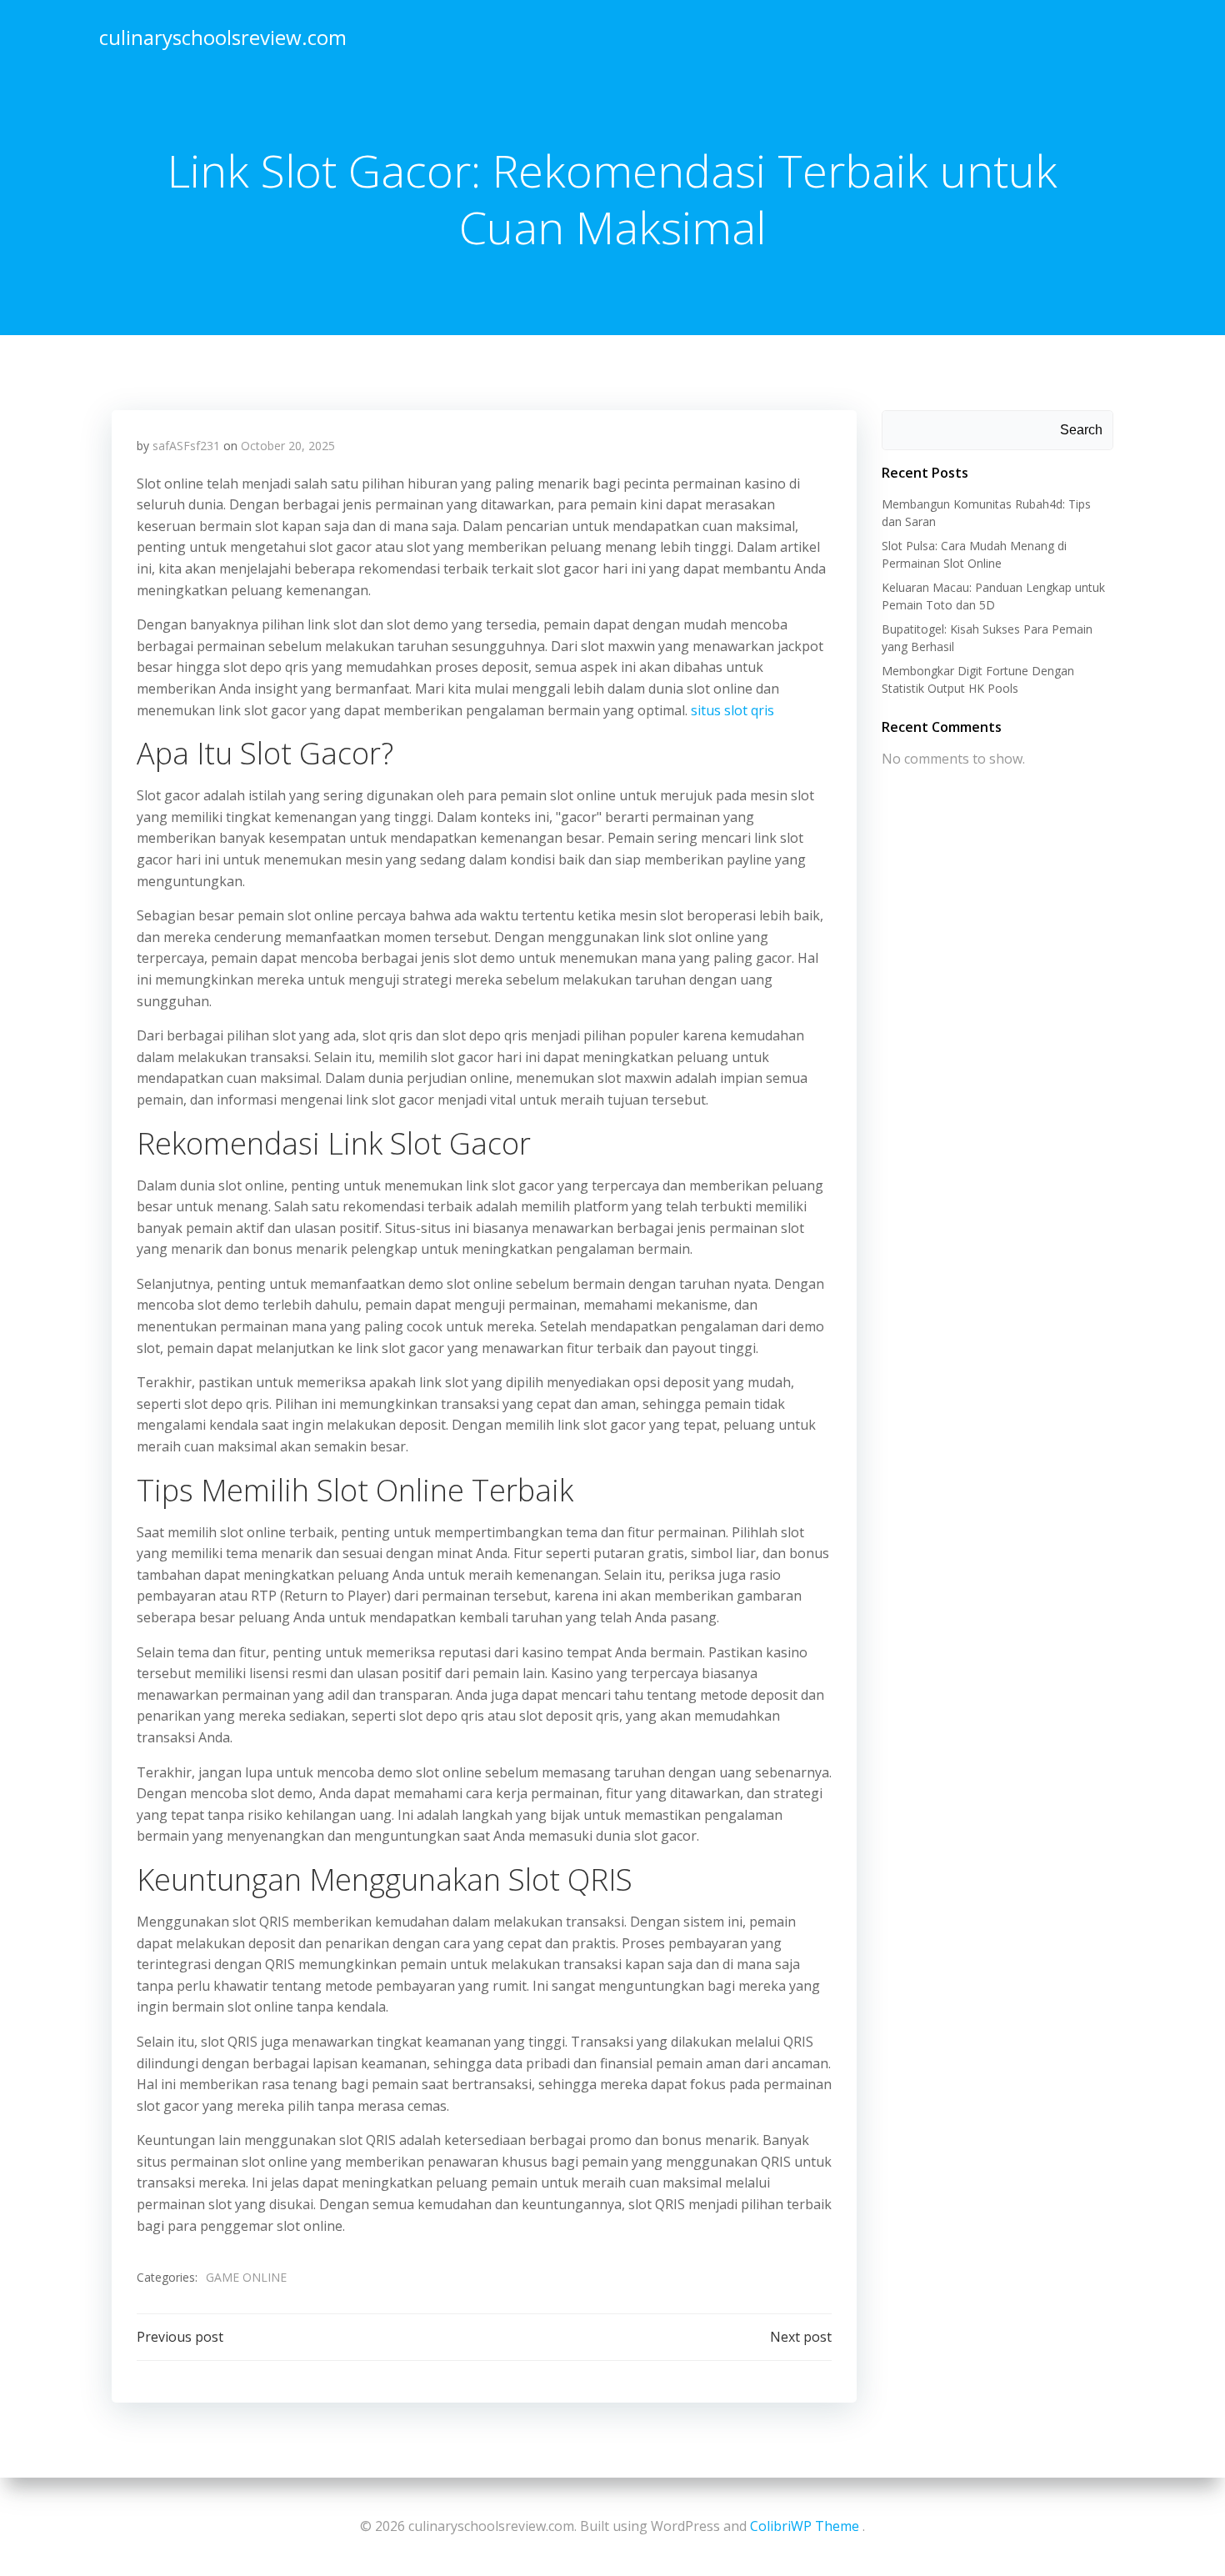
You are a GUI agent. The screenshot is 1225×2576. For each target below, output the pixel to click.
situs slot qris (732, 710)
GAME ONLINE (246, 2277)
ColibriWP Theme (805, 2526)
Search (1081, 430)
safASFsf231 (186, 446)
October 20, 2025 (288, 446)
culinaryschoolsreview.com (223, 37)
